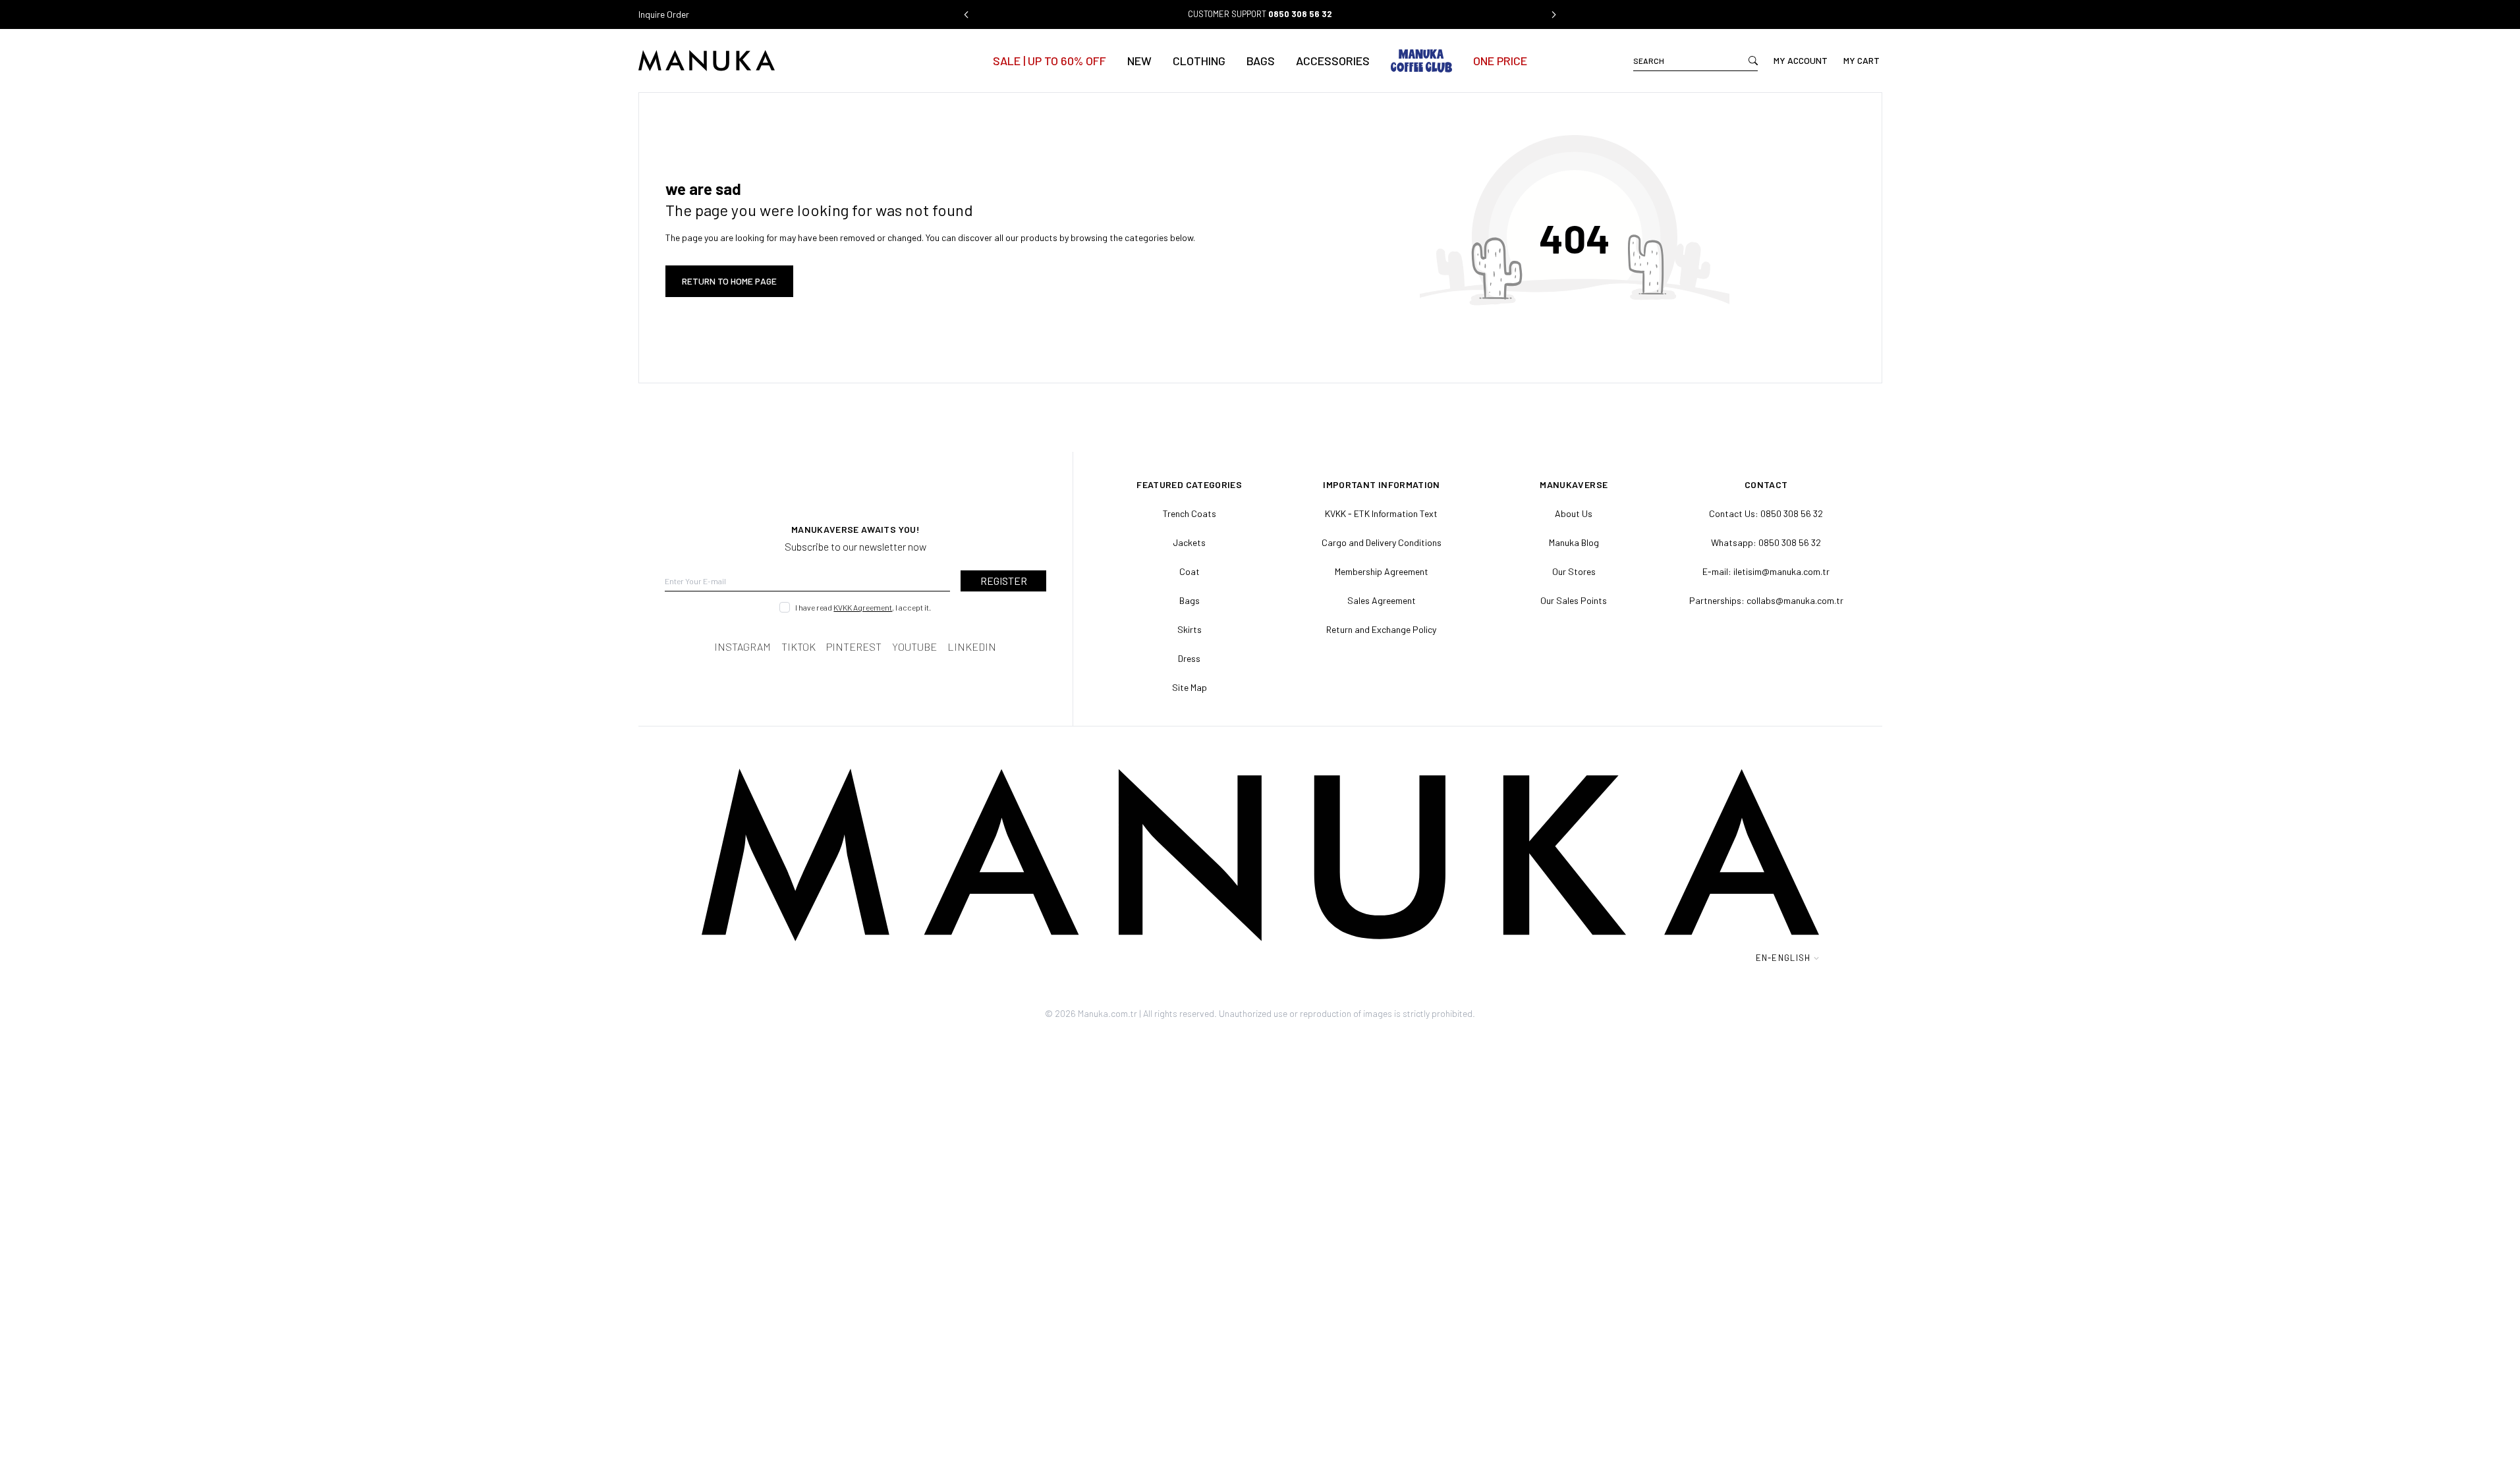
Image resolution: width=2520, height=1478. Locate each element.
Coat (1190, 571)
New (1139, 61)
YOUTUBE (914, 646)
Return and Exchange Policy (1381, 629)
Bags (1261, 61)
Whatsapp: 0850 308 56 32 (1766, 542)
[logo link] (763, 61)
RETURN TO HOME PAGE (729, 281)
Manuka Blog (1574, 542)
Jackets (1189, 542)
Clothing (1199, 61)
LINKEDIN (972, 646)
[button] (966, 14)
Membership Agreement (1382, 571)
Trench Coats (1190, 513)
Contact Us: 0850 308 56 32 (1766, 513)
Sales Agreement (1382, 600)
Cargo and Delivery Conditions (1382, 542)
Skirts (1190, 629)
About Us (1574, 513)
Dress (1189, 658)
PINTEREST (854, 646)
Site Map (1190, 687)
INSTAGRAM (742, 646)
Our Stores (1574, 571)
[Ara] (1753, 61)
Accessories (1333, 61)
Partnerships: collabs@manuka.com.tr (1766, 600)
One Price (1500, 61)
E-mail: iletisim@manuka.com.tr (1766, 571)
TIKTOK (798, 646)
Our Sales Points (1574, 600)
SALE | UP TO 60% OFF (1050, 61)
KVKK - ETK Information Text (1381, 513)
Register (1004, 581)
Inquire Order (664, 14)
